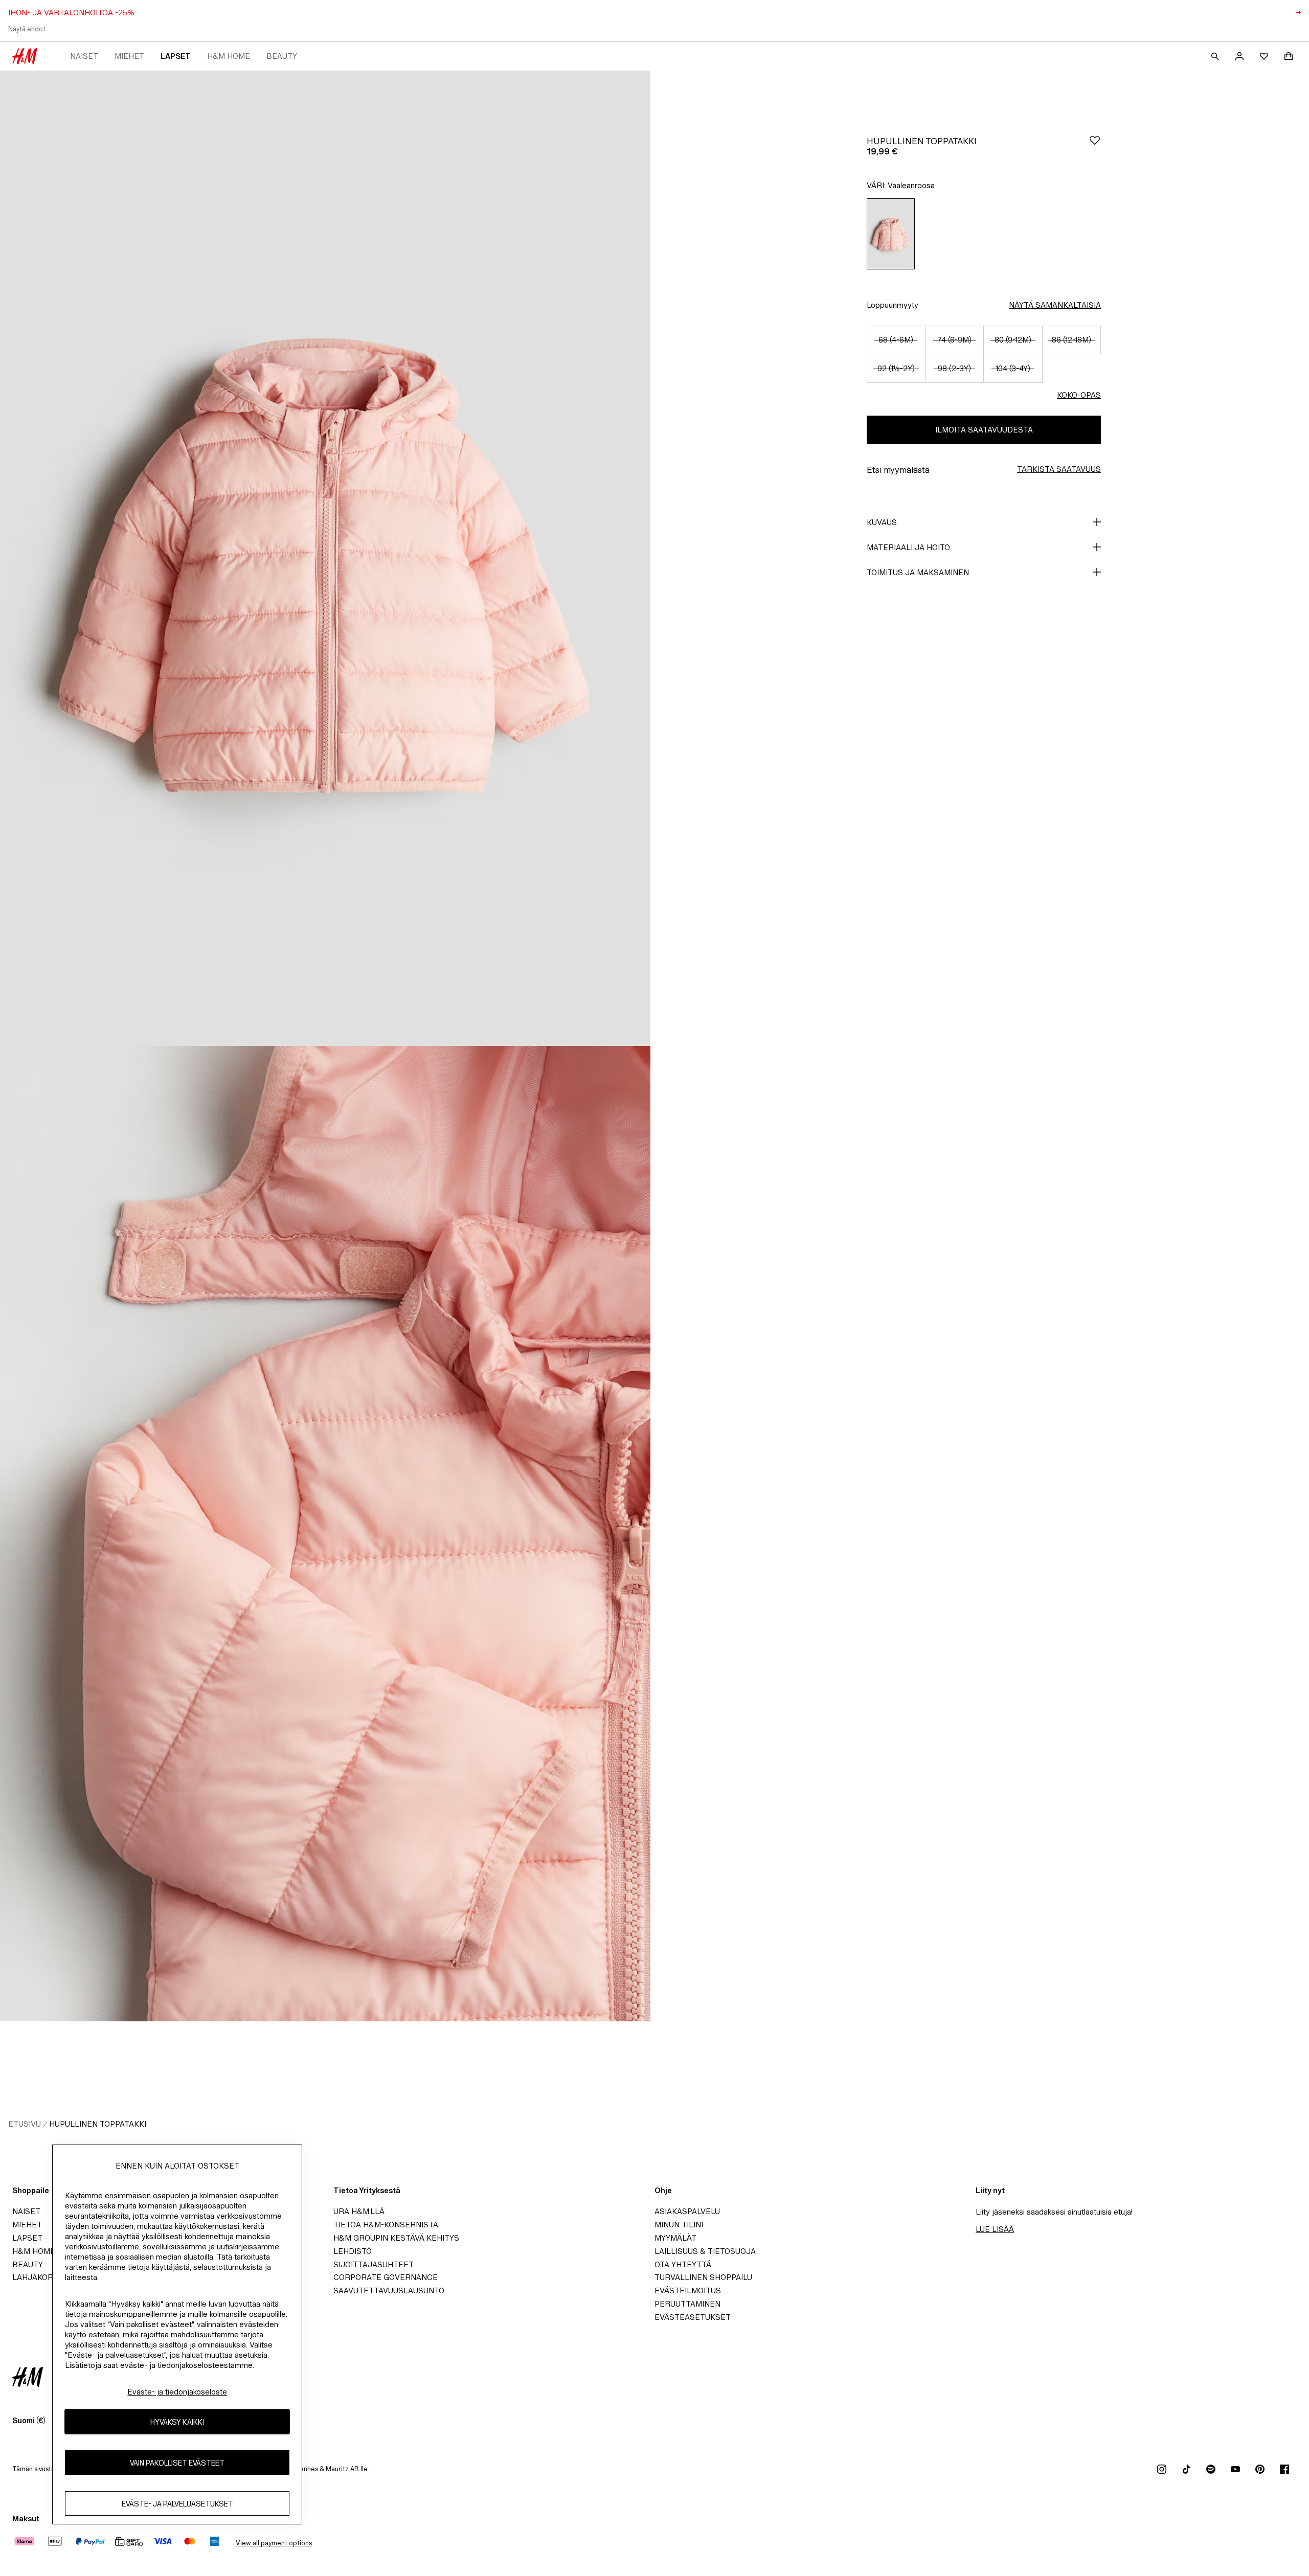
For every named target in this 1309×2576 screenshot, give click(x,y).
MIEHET (129, 56)
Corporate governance (386, 2277)
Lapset (176, 56)
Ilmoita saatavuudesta (984, 430)
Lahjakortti (39, 2277)
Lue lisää (995, 2229)
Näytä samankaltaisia (1055, 305)
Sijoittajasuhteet (374, 2264)
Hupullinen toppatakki (98, 2124)
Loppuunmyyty (893, 305)
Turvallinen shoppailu (703, 2277)
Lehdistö (353, 2251)
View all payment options (274, 2543)
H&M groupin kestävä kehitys (396, 2238)
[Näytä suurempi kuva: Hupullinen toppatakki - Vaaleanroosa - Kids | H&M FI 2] (325, 1534)
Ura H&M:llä (359, 2211)
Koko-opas (1079, 395)
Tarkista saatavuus (1059, 469)
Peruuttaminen (687, 2304)
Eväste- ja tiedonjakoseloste (177, 2392)
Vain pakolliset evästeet (177, 2463)
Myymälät (675, 2238)
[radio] (891, 234)
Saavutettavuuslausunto (389, 2290)
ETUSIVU (25, 2124)
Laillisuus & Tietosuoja (705, 2251)
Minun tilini (679, 2225)
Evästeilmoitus (688, 2290)
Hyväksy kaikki (177, 2422)
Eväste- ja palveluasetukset (177, 2504)
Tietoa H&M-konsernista (386, 2225)
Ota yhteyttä (683, 2264)
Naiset (84, 56)
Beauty (282, 56)
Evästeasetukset (693, 2317)
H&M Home (229, 56)
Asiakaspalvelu (687, 2211)
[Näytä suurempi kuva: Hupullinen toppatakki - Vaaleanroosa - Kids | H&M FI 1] (325, 558)
